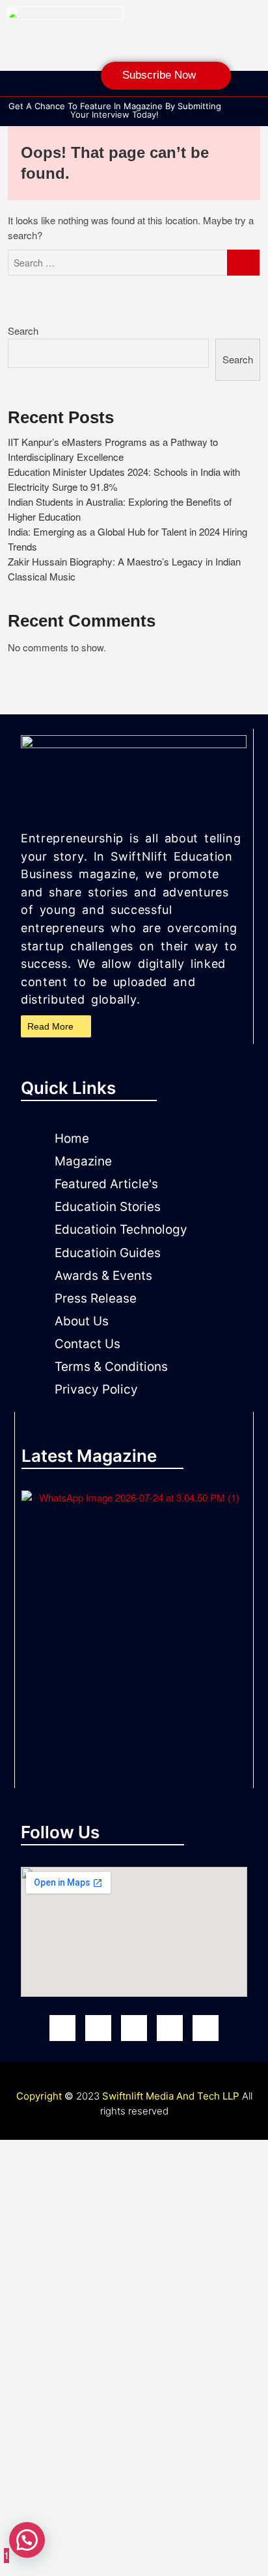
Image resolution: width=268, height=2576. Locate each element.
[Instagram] (42, 89)
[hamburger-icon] (252, 102)
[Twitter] (206, 2028)
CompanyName (57, 2296)
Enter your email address (76, 2344)
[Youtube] (134, 2028)
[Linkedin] (94, 89)
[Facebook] (62, 2028)
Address (41, 2487)
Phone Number (55, 2413)
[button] (231, 112)
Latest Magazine (89, 1456)
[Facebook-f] (16, 89)
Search (23, 331)
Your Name (47, 2242)
